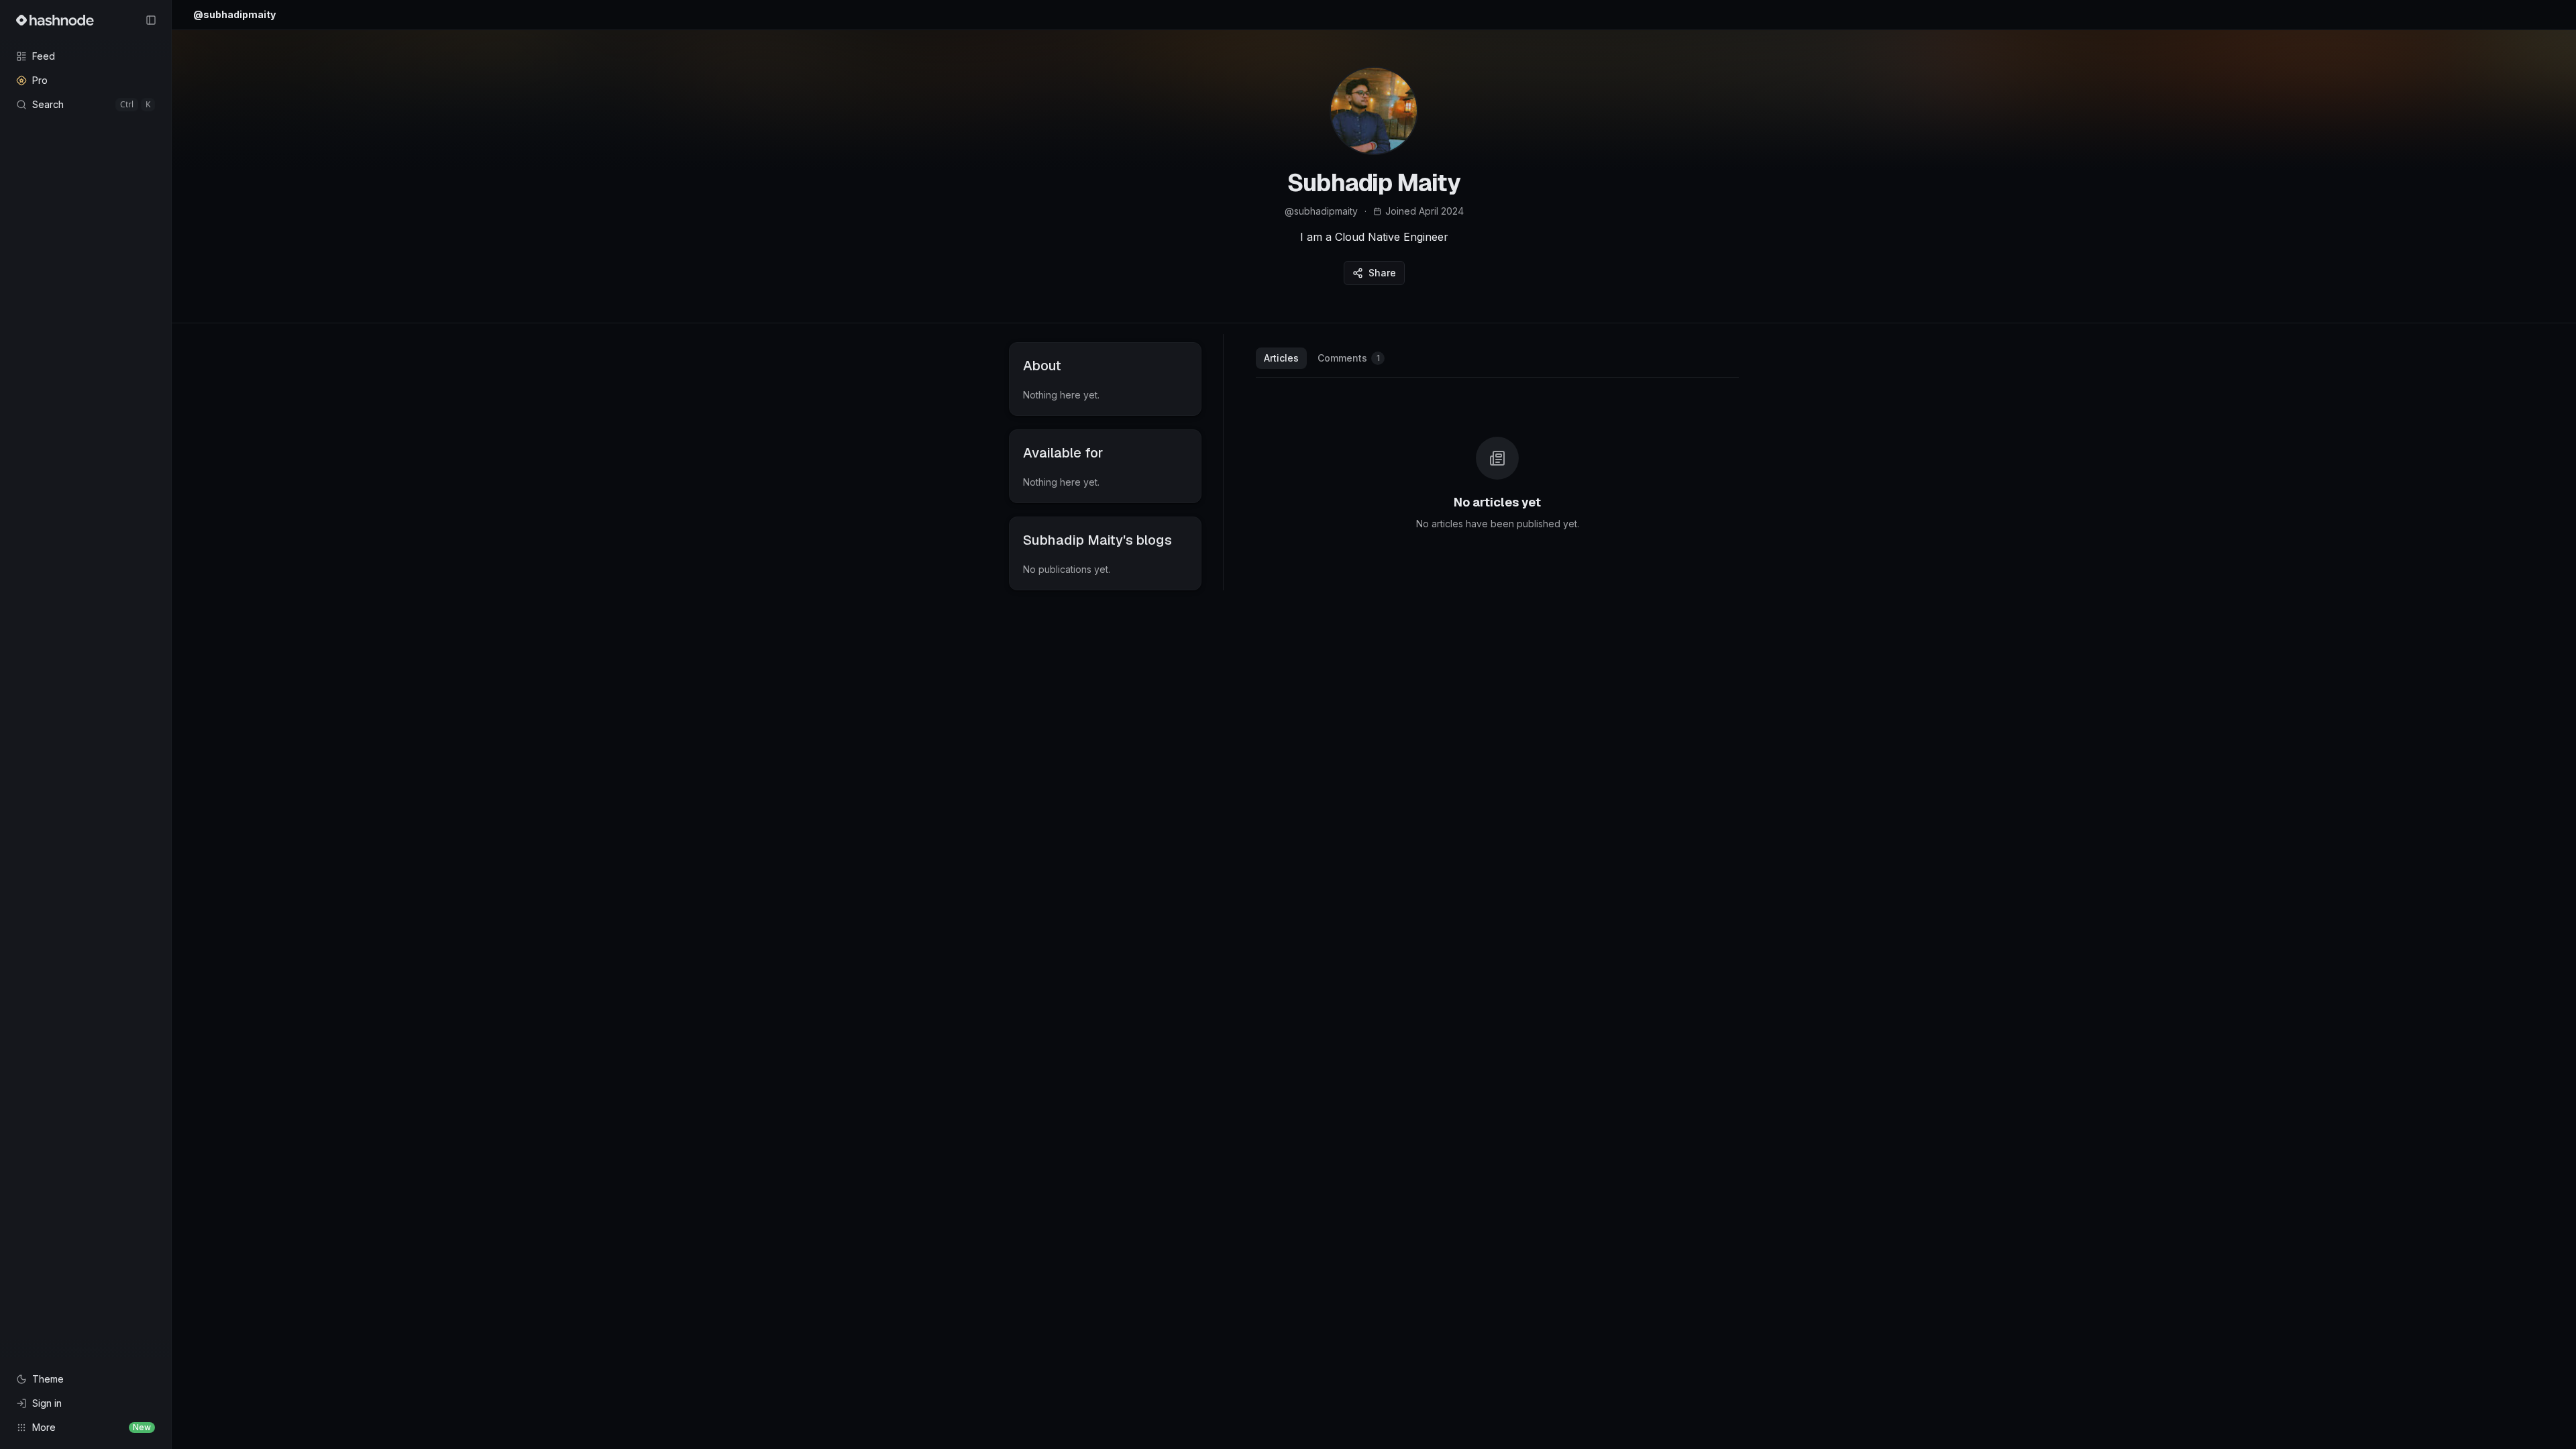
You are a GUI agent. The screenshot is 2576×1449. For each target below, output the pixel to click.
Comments (1349, 358)
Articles (1281, 358)
